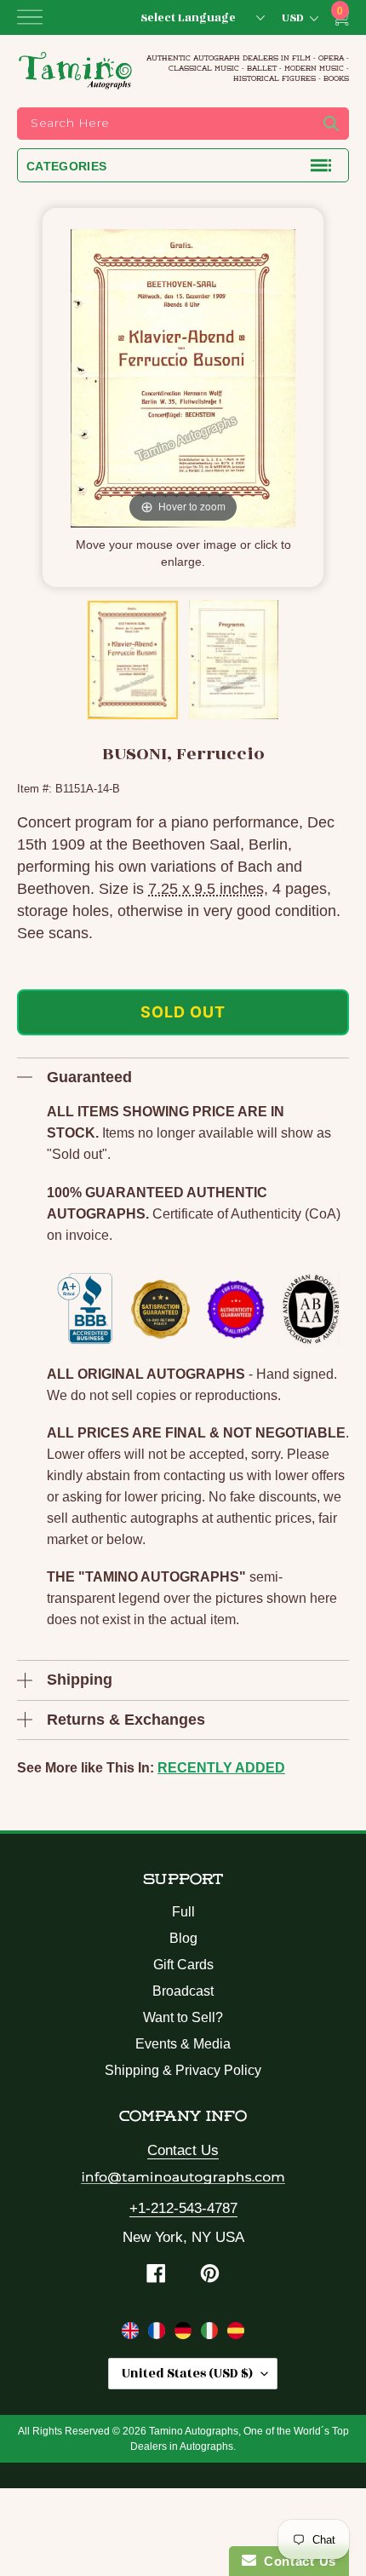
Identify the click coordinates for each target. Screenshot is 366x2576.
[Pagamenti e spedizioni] (212, 2334)
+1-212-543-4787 (183, 2208)
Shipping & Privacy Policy (183, 2070)
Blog (183, 1938)
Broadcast (183, 1991)
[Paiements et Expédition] (159, 2334)
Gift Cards (183, 1965)
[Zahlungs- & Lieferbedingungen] (185, 2334)
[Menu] (30, 17)
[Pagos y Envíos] (236, 2334)
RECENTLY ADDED (221, 1768)
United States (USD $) (187, 2374)
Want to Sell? (183, 2017)
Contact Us (183, 2150)
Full (183, 1912)
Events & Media (183, 2044)
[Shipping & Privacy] (132, 2334)
